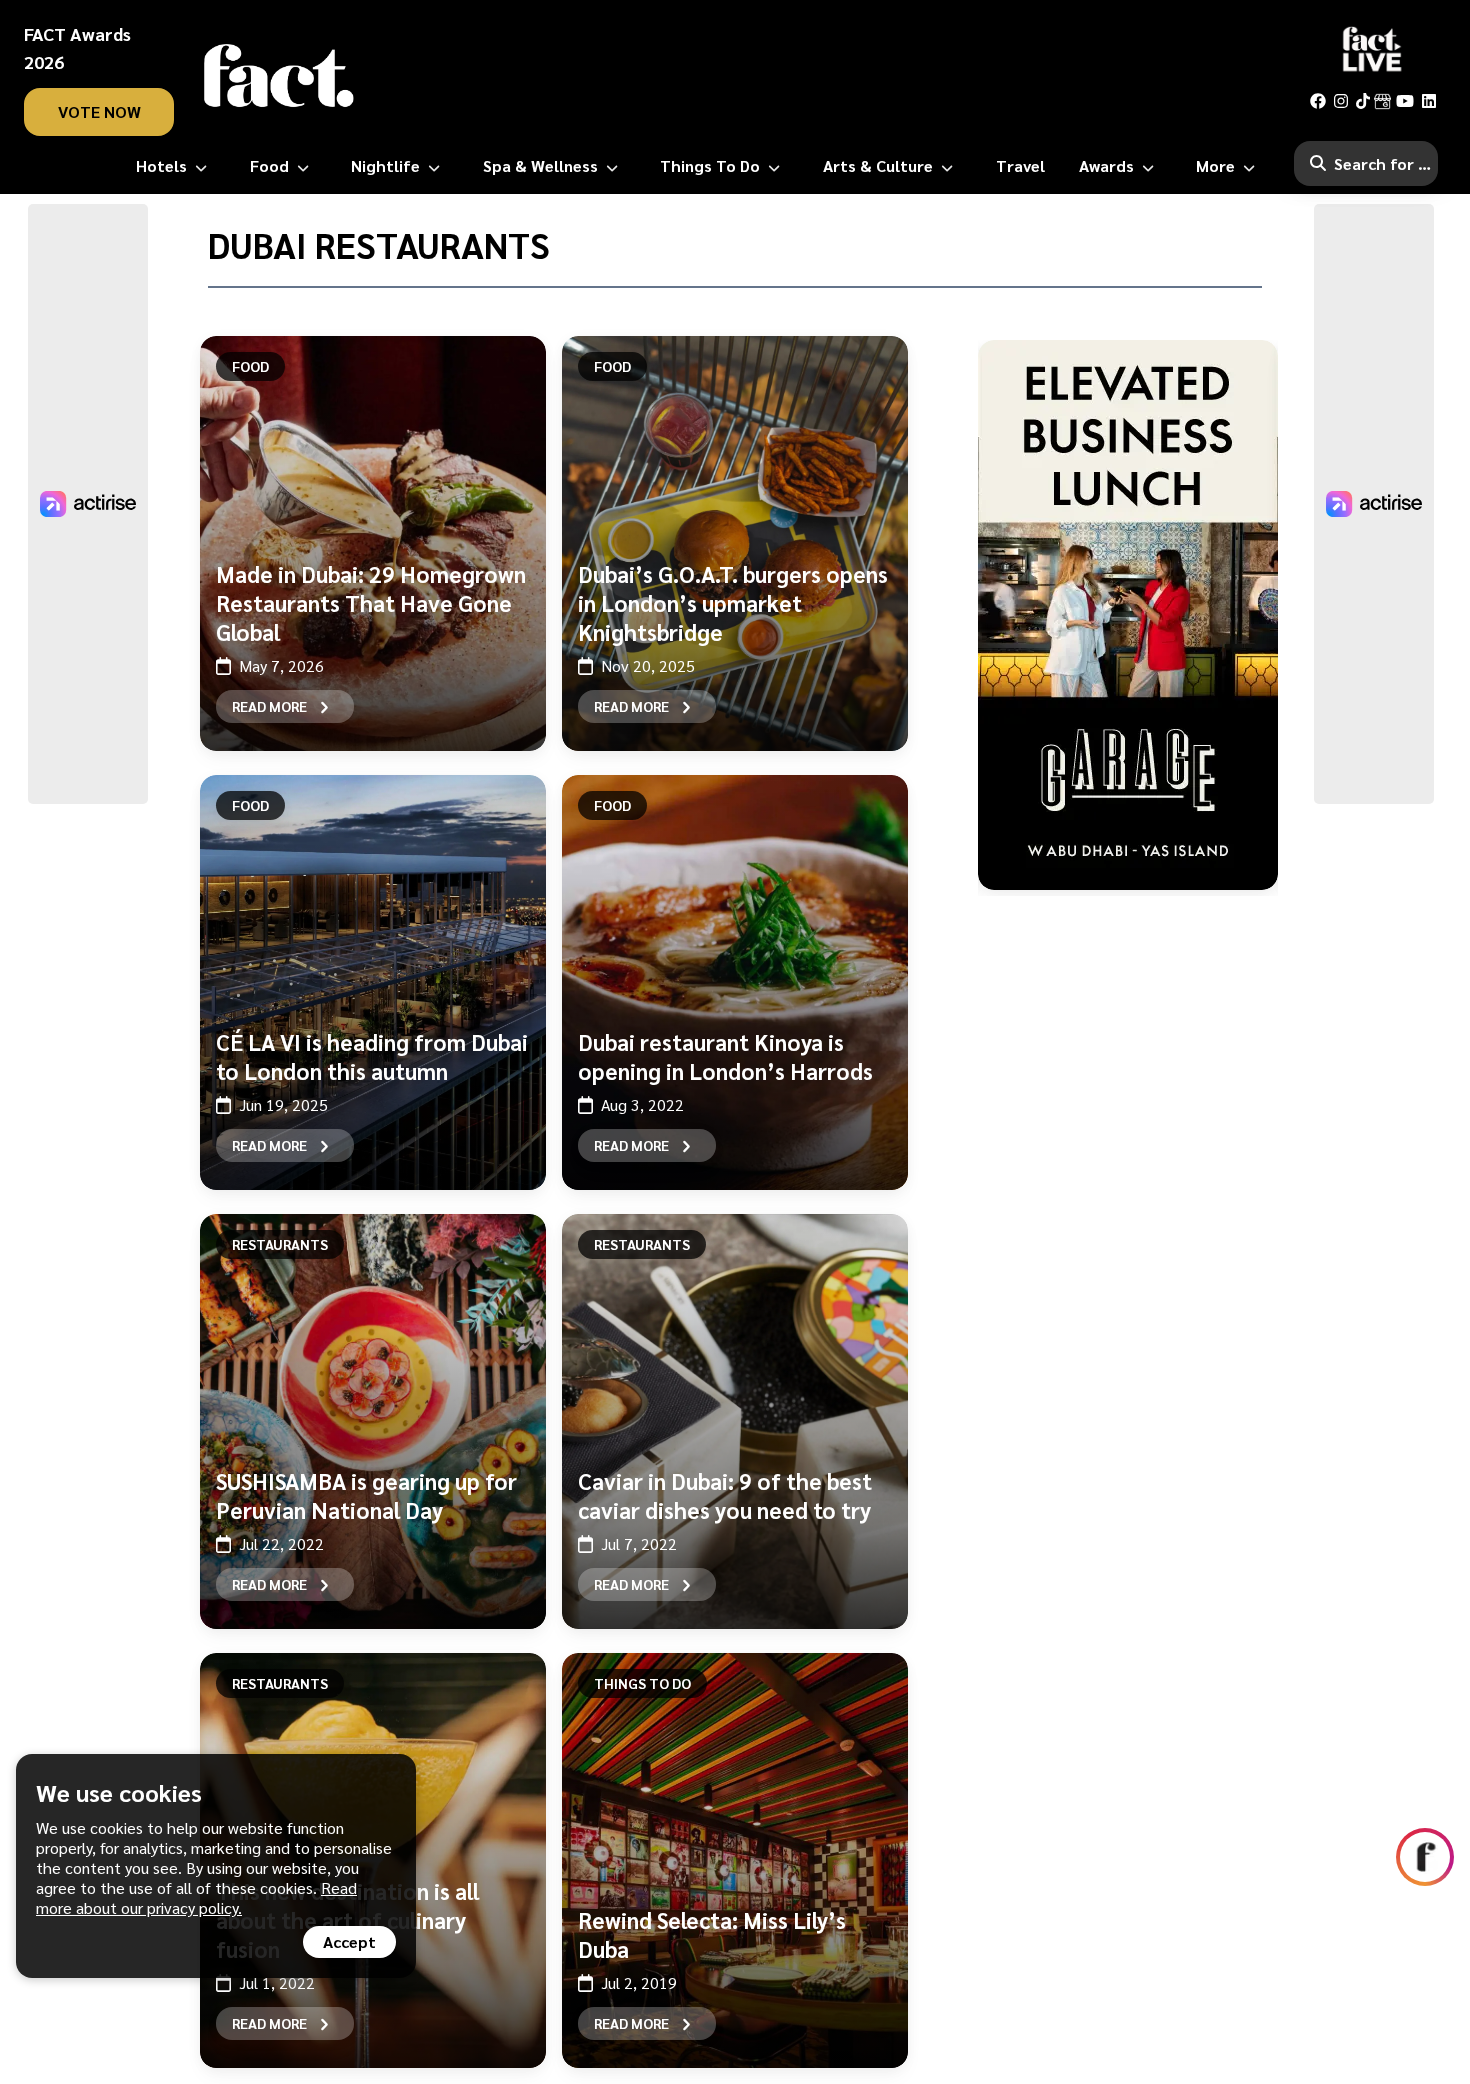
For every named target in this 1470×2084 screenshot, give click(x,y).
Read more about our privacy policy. (196, 1897)
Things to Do (642, 1683)
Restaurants (280, 1244)
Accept (349, 1941)
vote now (99, 111)
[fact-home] (279, 76)
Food (250, 366)
